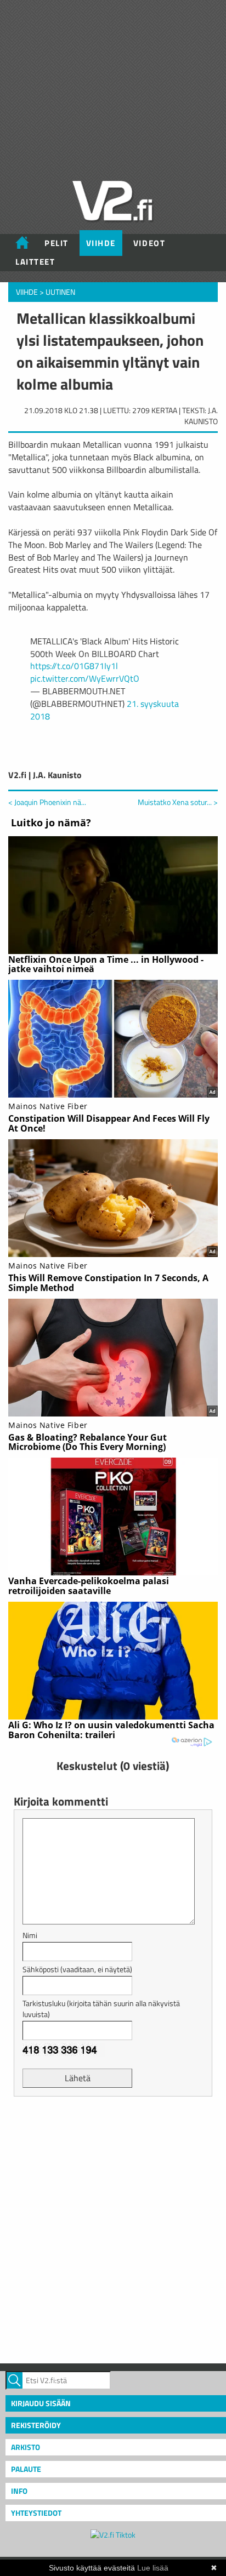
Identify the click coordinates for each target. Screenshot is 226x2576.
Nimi (30, 1935)
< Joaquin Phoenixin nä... (47, 802)
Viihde (101, 243)
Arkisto (26, 2447)
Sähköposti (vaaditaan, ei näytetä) (77, 1969)
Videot (149, 243)
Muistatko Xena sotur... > (178, 802)
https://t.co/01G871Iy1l (74, 666)
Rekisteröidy (36, 2425)
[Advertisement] (113, 2229)
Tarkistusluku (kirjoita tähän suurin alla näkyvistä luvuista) (101, 2009)
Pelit (56, 243)
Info (19, 2491)
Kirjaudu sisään (41, 2403)
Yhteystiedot (36, 2513)
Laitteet (35, 262)
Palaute (26, 2469)
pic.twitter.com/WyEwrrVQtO (85, 678)
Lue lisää (153, 2568)
